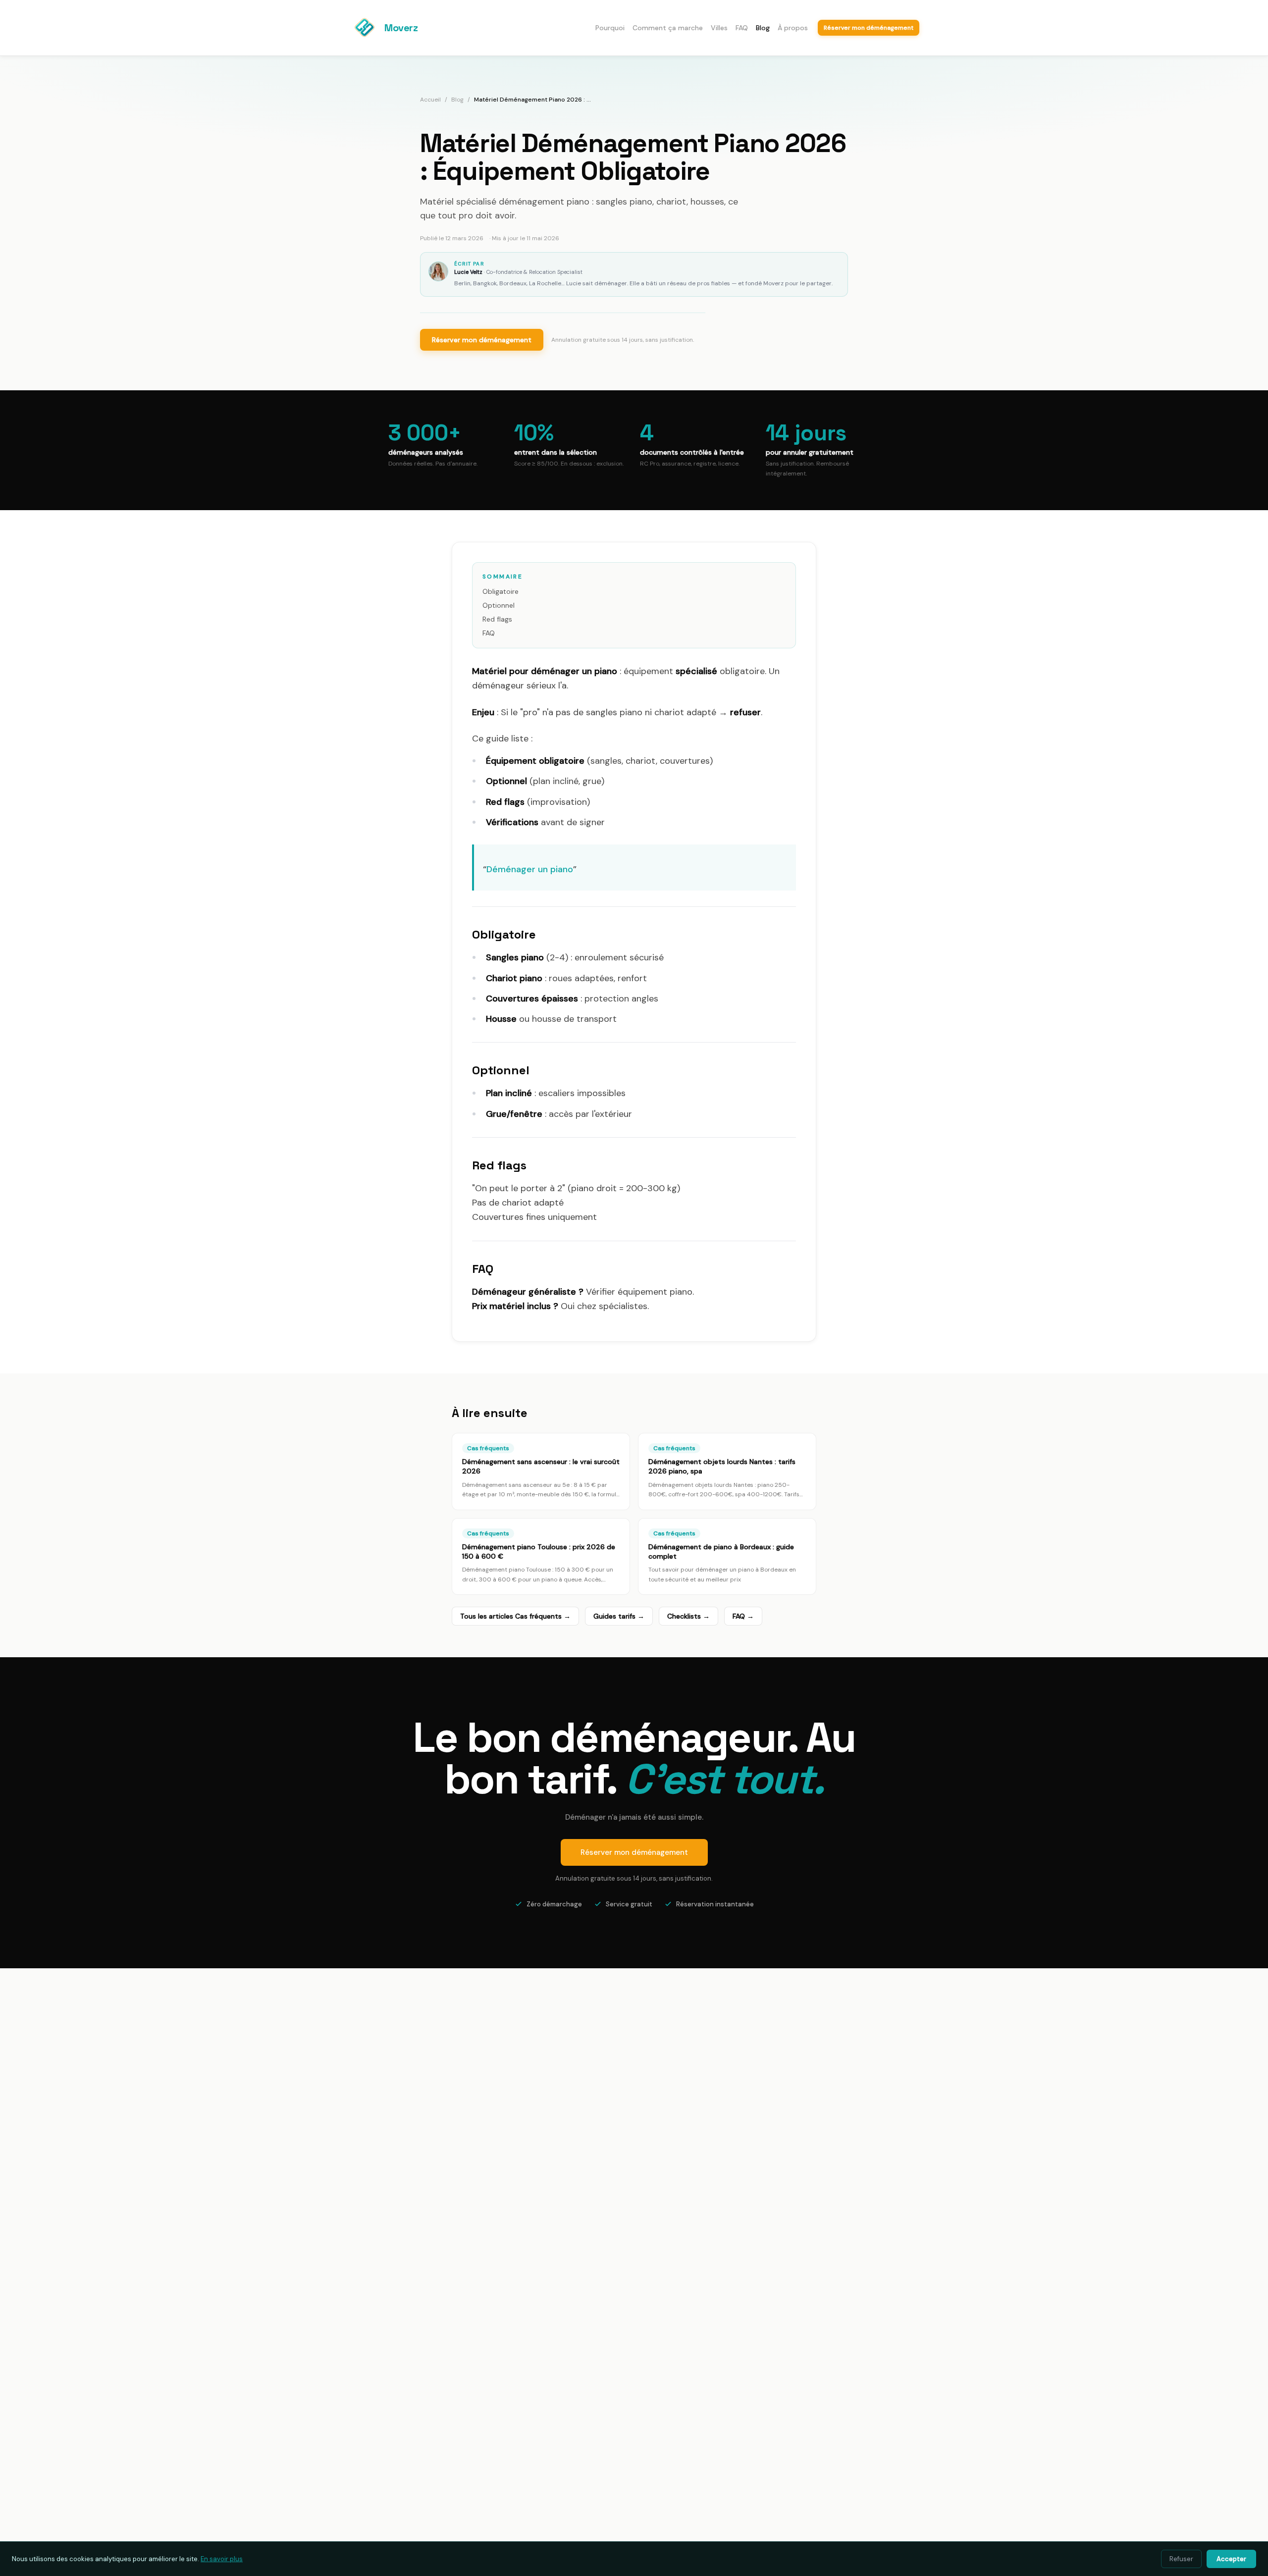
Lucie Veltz (468, 272)
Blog (763, 28)
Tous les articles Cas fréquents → (515, 1616)
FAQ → (743, 1616)
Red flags (497, 619)
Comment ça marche (668, 28)
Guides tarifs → (619, 1616)
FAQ (742, 28)
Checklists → (688, 1616)
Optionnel (499, 605)
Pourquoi (610, 28)
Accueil (430, 100)
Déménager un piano (530, 869)
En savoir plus (222, 2559)
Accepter (1231, 2559)
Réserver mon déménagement (482, 340)
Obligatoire (501, 591)
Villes (719, 28)
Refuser (1181, 2559)
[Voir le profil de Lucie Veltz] (438, 271)
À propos (793, 28)
